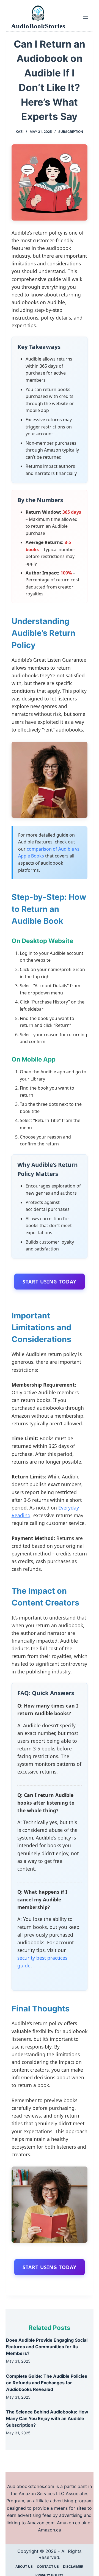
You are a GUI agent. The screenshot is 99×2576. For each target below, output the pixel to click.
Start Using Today (50, 1282)
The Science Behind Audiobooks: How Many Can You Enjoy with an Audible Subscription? (47, 2418)
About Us (24, 2567)
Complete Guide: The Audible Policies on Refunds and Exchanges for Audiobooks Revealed (47, 2383)
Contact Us (48, 2567)
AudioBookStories (38, 26)
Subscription (71, 132)
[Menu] (86, 18)
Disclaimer (73, 2567)
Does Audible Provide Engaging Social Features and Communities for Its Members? (47, 2347)
